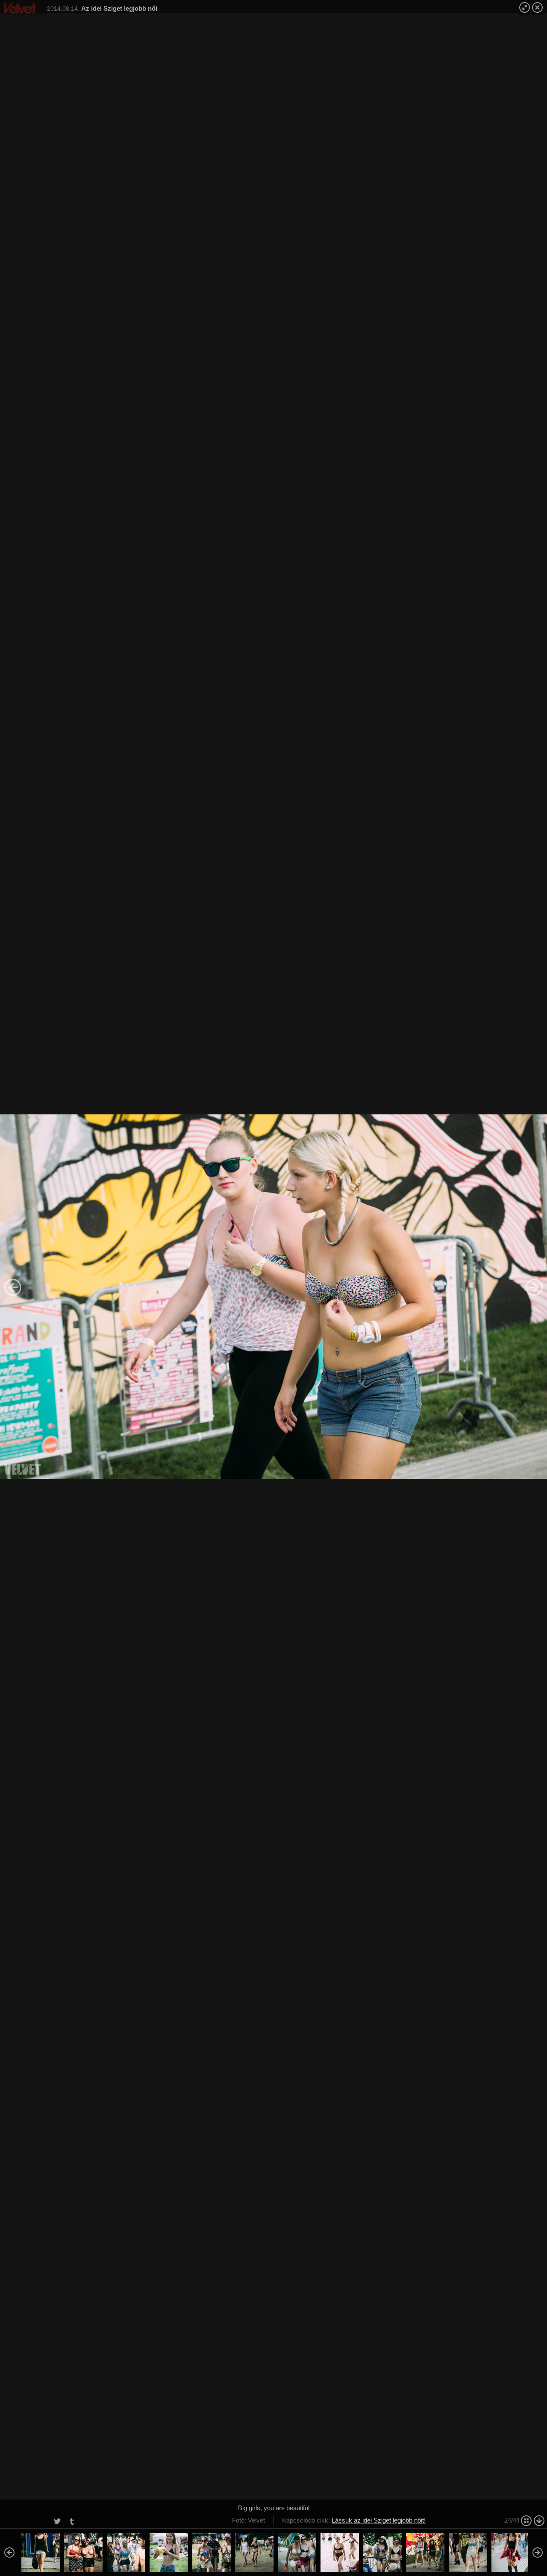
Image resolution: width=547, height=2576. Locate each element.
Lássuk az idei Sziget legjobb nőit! (379, 2520)
